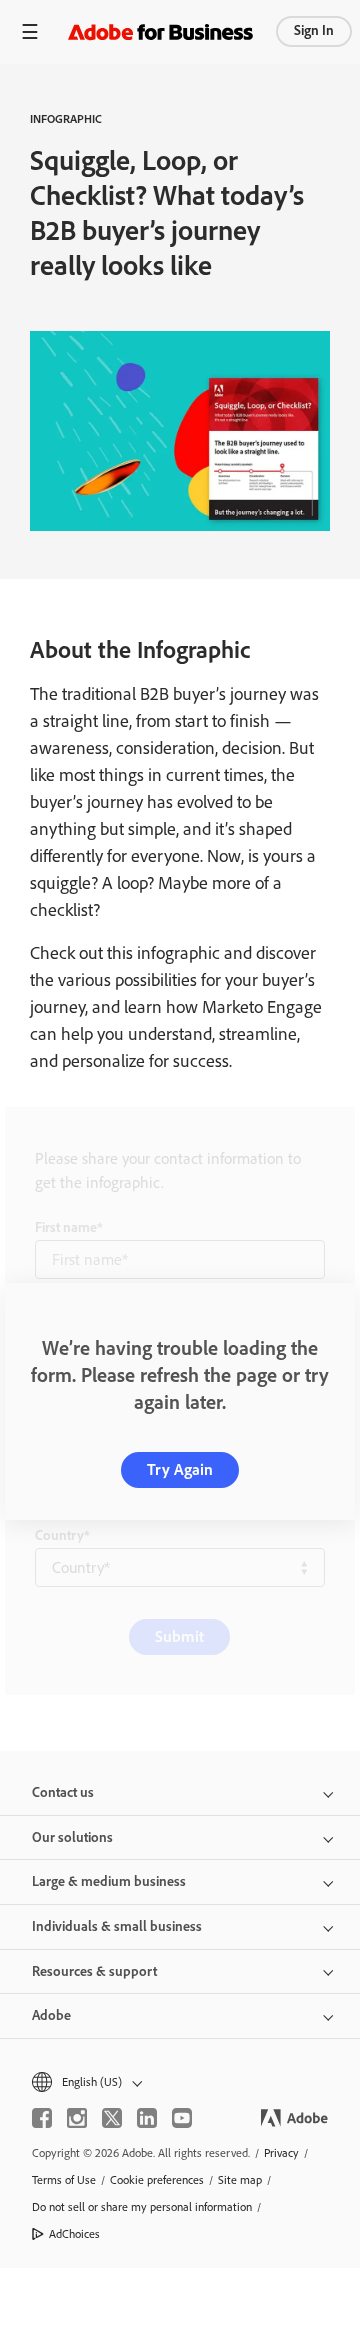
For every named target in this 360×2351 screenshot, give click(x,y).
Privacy (281, 2153)
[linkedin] (147, 2118)
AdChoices (74, 2234)
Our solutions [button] (72, 1837)
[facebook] (42, 2118)
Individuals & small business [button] (117, 1926)
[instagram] (77, 2118)
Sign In (314, 30)
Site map (240, 2180)
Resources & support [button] (94, 1971)
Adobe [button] (51, 2015)
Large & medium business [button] (109, 1881)
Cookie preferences (157, 2180)
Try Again (180, 1469)
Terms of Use (64, 2180)
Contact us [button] (63, 1792)
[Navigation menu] (30, 31)
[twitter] (112, 2118)
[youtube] (182, 2118)
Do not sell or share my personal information (142, 2207)
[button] (180, 2082)
